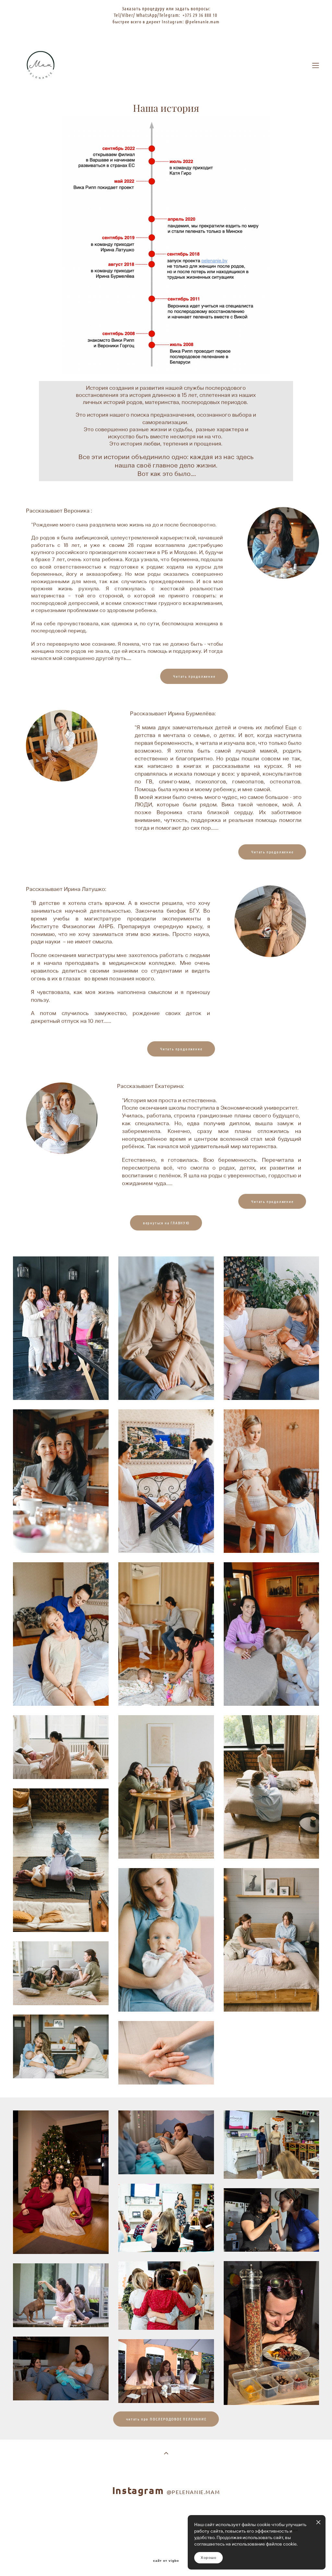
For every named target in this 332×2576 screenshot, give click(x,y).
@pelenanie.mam (202, 21)
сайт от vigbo (166, 2561)
